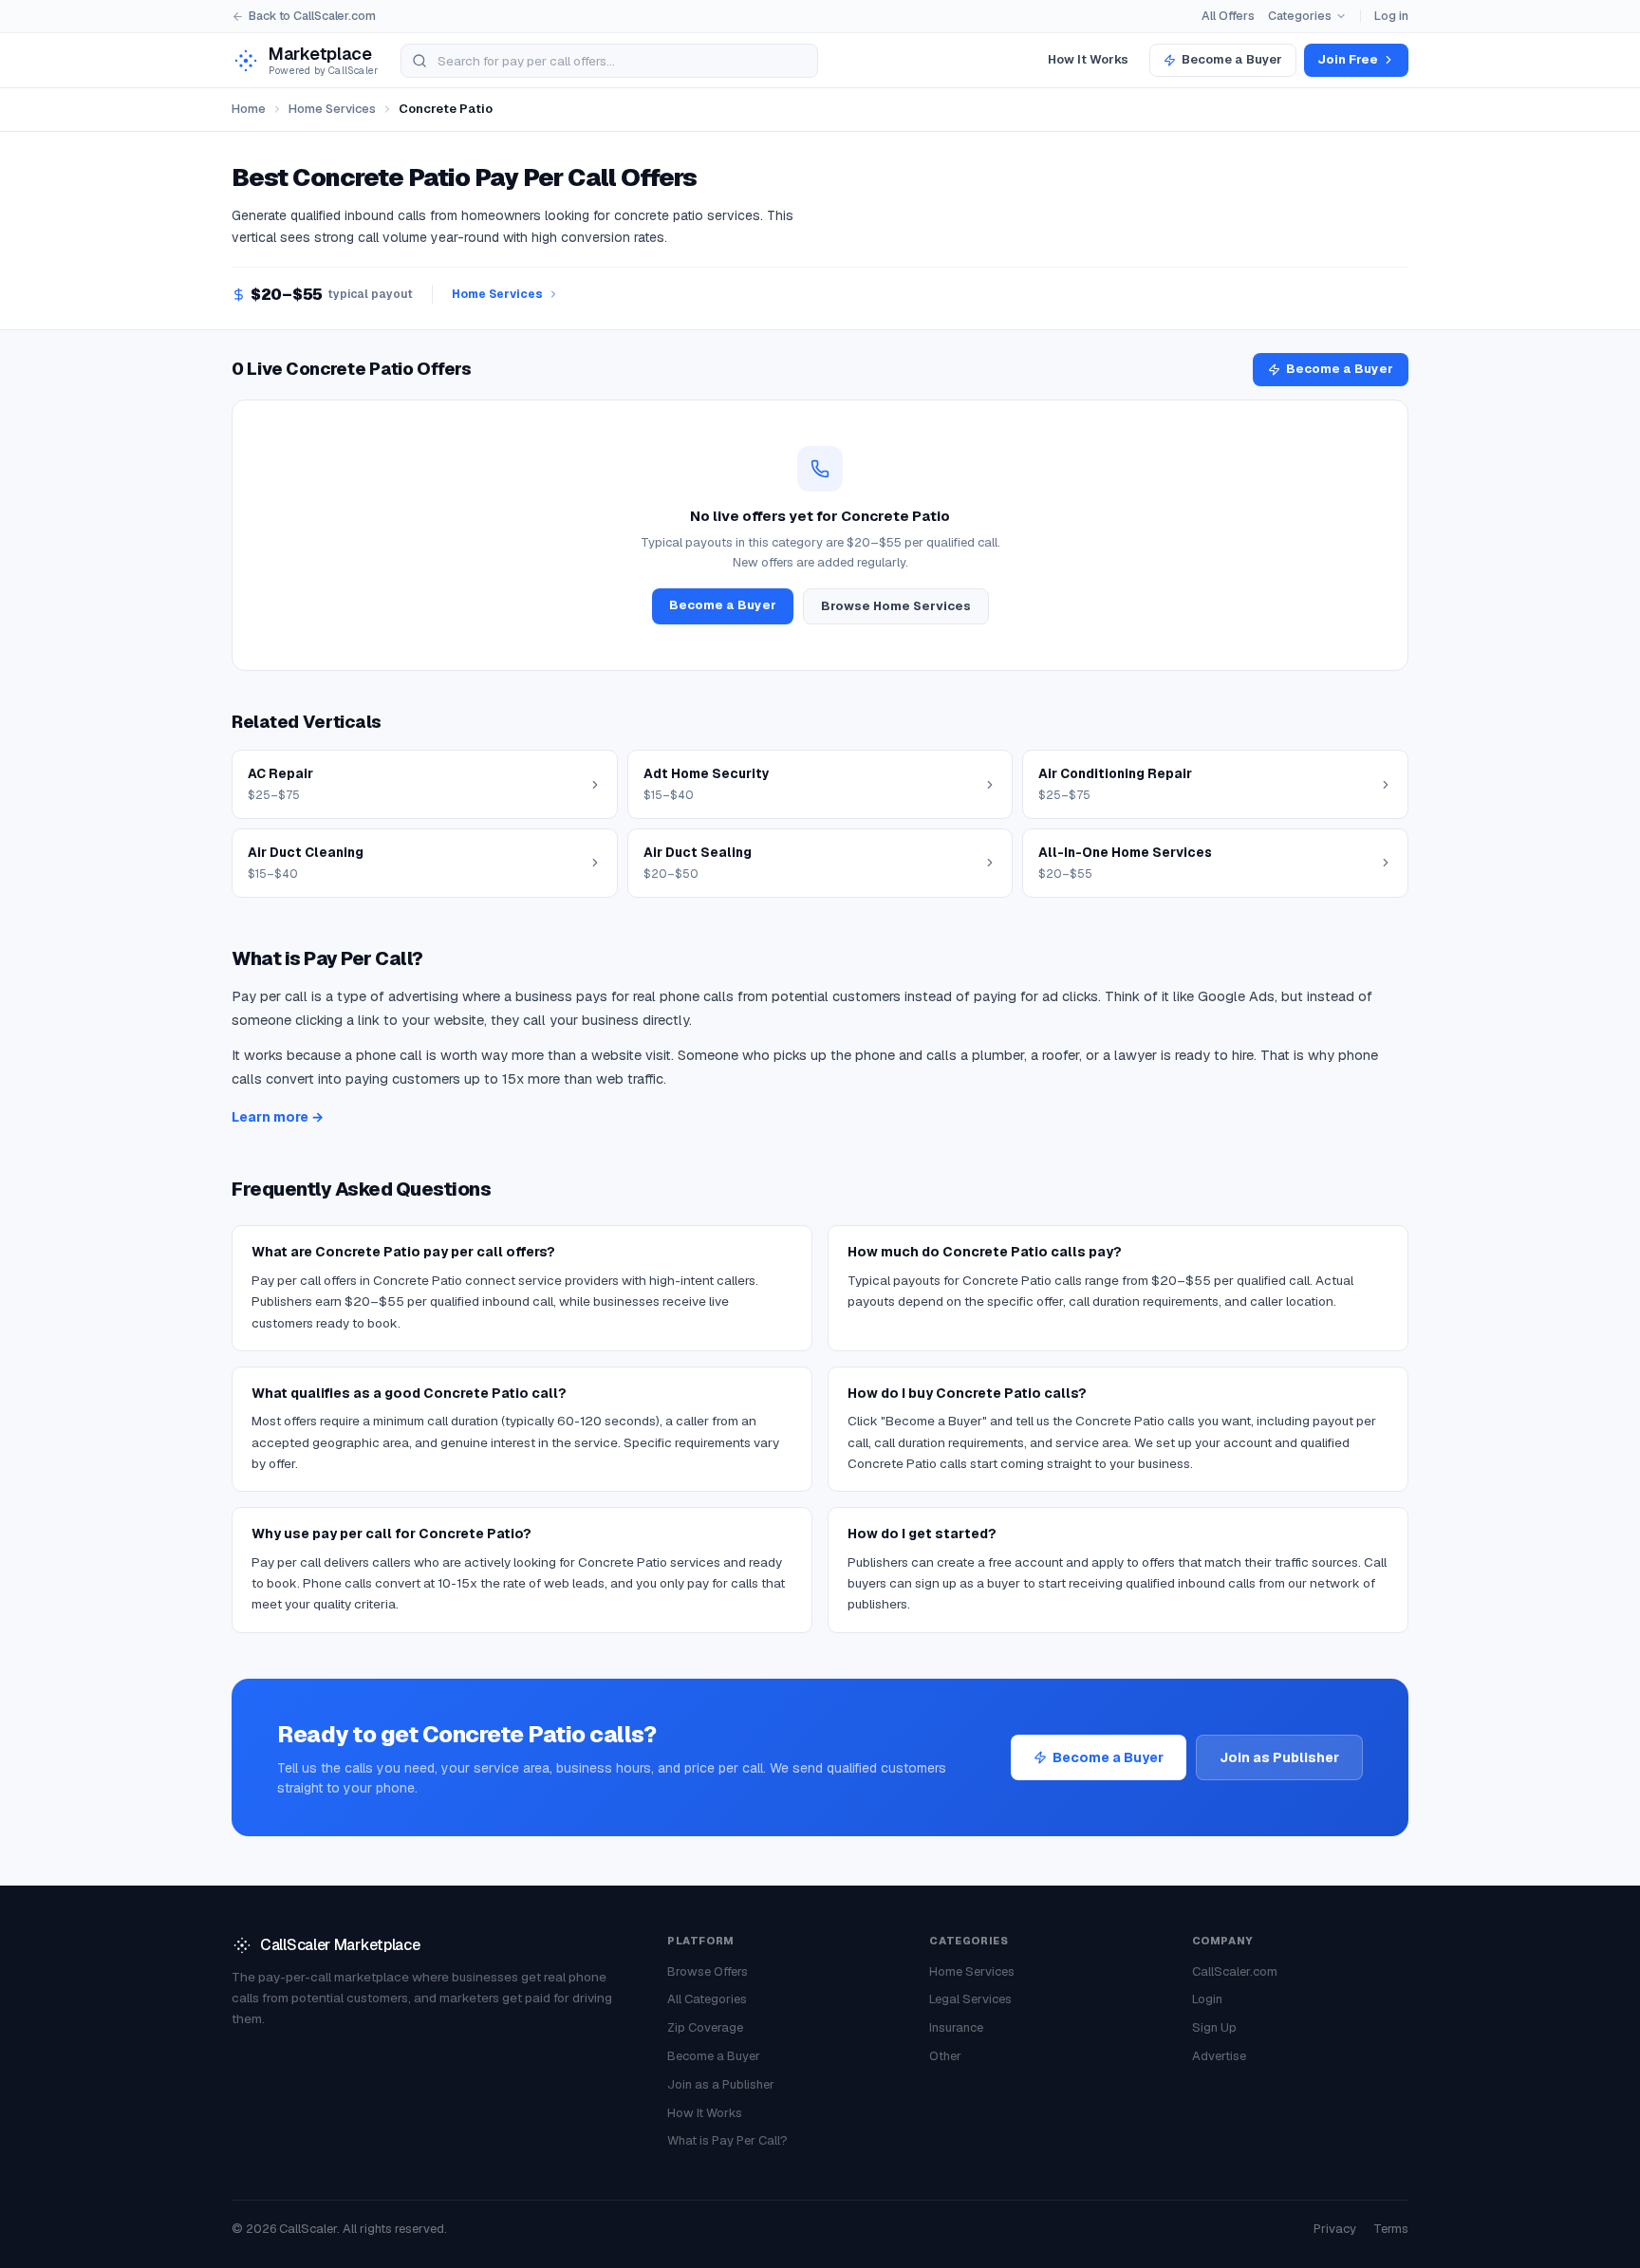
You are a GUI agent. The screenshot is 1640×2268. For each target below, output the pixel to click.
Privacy (1335, 2229)
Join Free (1348, 59)
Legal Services (970, 1999)
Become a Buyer (1232, 59)
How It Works (1088, 59)
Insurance (956, 2027)
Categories (1300, 16)
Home (249, 109)
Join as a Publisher (721, 2084)
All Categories (707, 1999)
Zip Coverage (705, 2027)
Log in (1391, 16)
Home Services (332, 109)
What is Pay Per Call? (727, 2140)
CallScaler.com (1235, 1971)
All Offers (1228, 16)
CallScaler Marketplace (340, 1945)
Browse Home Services (896, 606)
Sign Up (1214, 2027)
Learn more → (278, 1117)
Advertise (1219, 2056)
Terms (1391, 2229)
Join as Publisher (1279, 1757)
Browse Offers (708, 1971)
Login (1207, 1999)
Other (945, 2056)
